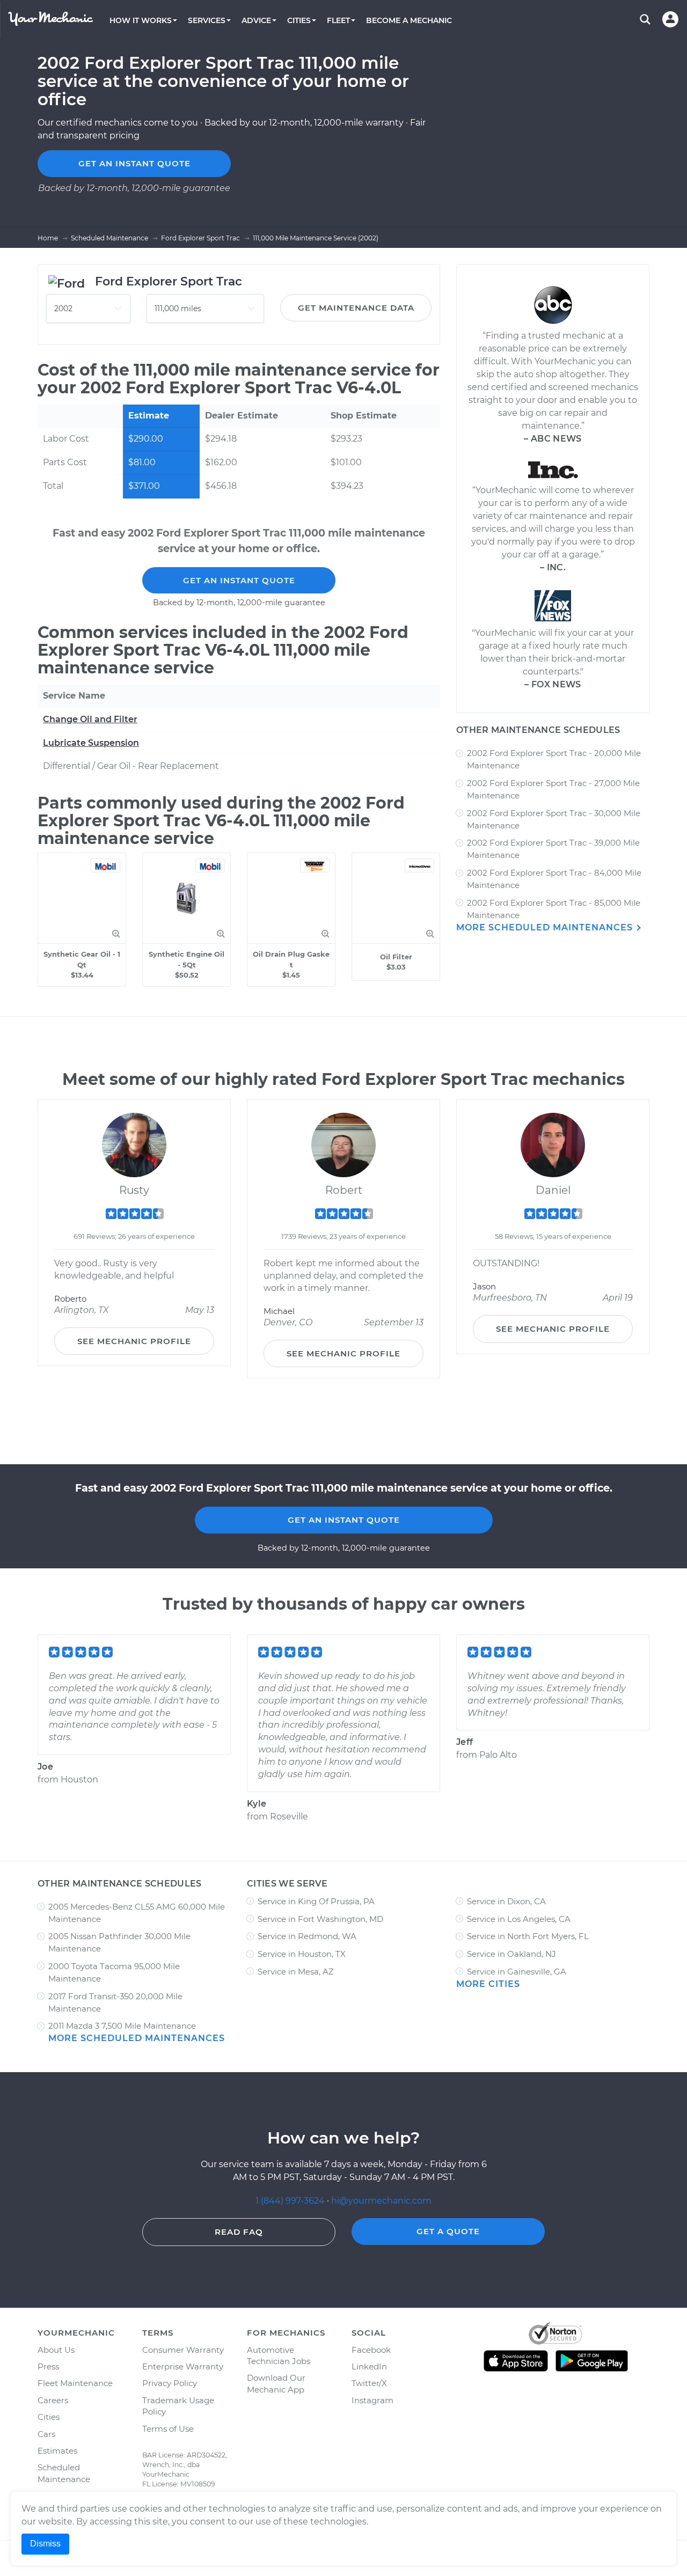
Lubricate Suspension (91, 743)
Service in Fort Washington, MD (320, 1919)
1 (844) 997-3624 (291, 2201)
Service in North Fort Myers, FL (528, 1936)
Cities (49, 2417)
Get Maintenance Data (356, 308)
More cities (488, 1984)
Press (48, 2366)
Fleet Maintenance (75, 2383)
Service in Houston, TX (302, 1954)
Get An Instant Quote (239, 580)
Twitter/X (369, 2383)
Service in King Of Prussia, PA (316, 1901)
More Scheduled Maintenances (546, 927)
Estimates (57, 2451)
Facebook (371, 2350)
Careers (53, 2400)
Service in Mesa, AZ (296, 1972)
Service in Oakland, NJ (511, 1954)
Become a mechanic (409, 20)
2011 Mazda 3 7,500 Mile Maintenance (122, 2026)
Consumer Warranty (183, 2350)
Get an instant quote (134, 163)
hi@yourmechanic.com (381, 2201)
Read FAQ (239, 2232)
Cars (46, 2434)
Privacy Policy (170, 2383)
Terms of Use (168, 2429)
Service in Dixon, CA (506, 1901)
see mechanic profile (134, 1341)
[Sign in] (670, 19)
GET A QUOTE (448, 2231)
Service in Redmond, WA (307, 1936)
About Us (56, 2350)
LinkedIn (369, 2366)
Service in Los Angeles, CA (519, 1919)
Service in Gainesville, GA (517, 1972)
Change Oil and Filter (90, 719)
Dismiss (45, 2544)
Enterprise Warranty (183, 2366)
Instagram (372, 2400)
